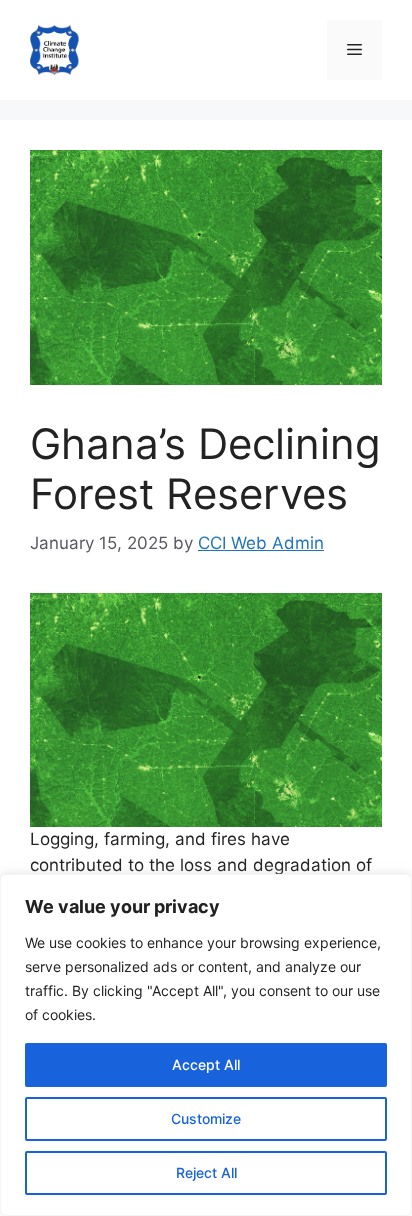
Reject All (206, 1172)
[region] (206, 1045)
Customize (206, 1118)
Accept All (206, 1064)
